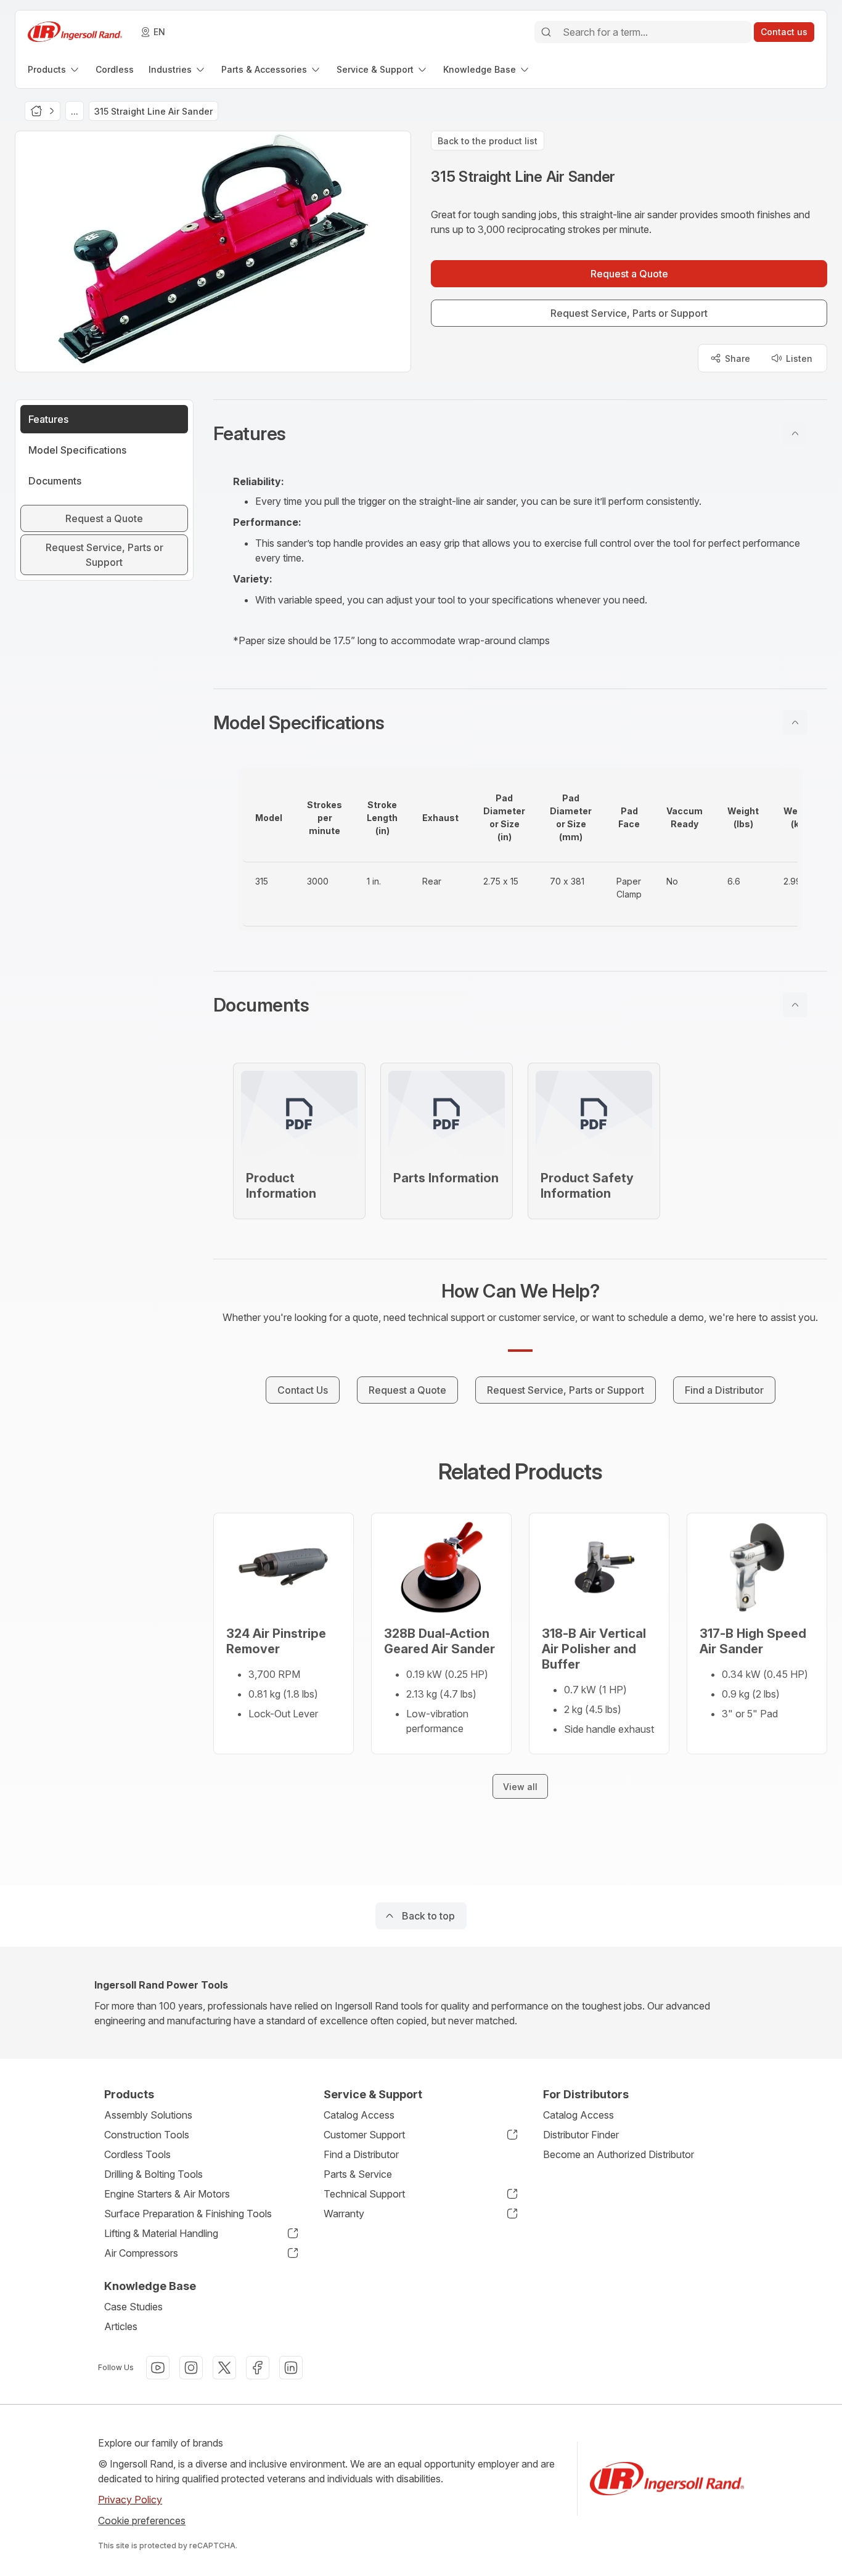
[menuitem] (54, 69)
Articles (121, 2326)
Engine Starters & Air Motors (167, 2194)
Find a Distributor (361, 2154)
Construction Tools (147, 2135)
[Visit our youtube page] (158, 2368)
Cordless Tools (137, 2154)
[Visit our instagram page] (191, 2368)
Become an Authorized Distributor (619, 2154)
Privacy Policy (130, 2500)
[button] (520, 433)
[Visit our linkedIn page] (291, 2368)
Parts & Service (358, 2174)
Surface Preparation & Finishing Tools (188, 2214)
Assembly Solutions (148, 2115)
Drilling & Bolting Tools (153, 2174)
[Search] (546, 32)
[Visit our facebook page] (258, 2368)
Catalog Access (359, 2115)
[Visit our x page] (224, 2368)
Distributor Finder (581, 2135)
